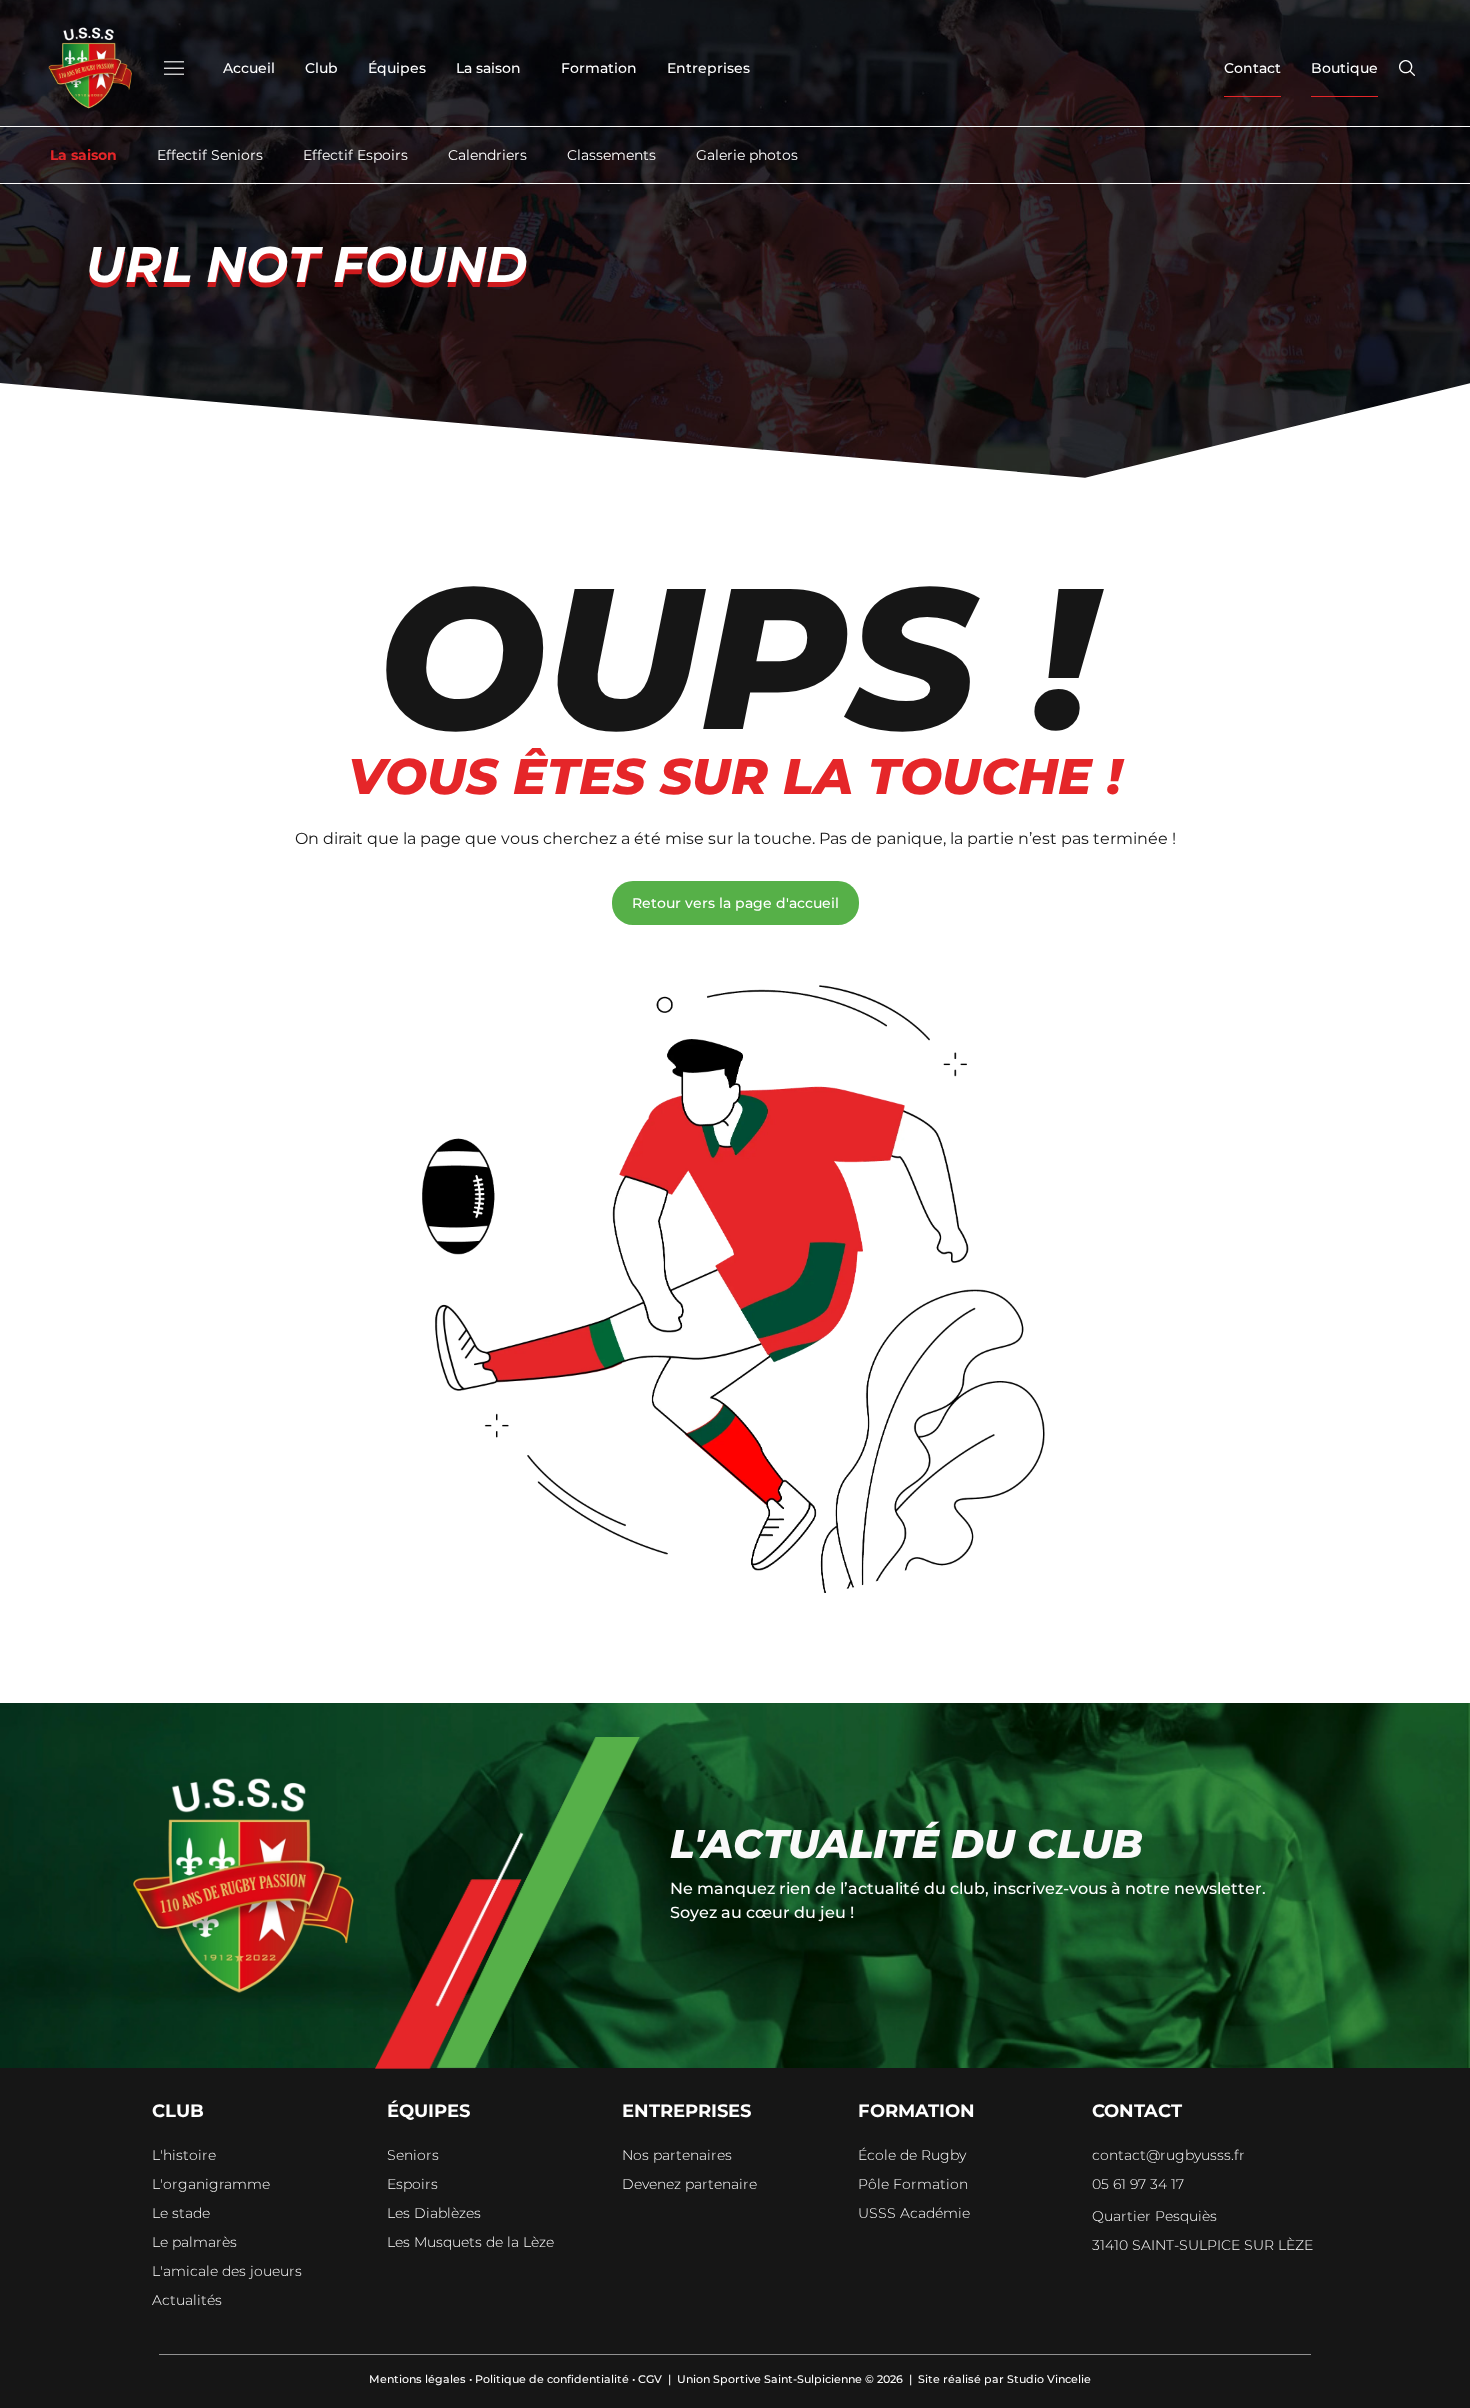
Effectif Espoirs (355, 155)
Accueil (249, 68)
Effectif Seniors (210, 155)
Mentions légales (417, 2379)
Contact (1252, 68)
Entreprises (708, 68)
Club (321, 68)
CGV (650, 2379)
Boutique (1344, 68)
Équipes (397, 68)
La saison (488, 68)
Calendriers (487, 155)
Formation (599, 68)
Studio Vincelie (1049, 2379)
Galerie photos (747, 155)
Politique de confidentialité (552, 2379)
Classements (611, 155)
